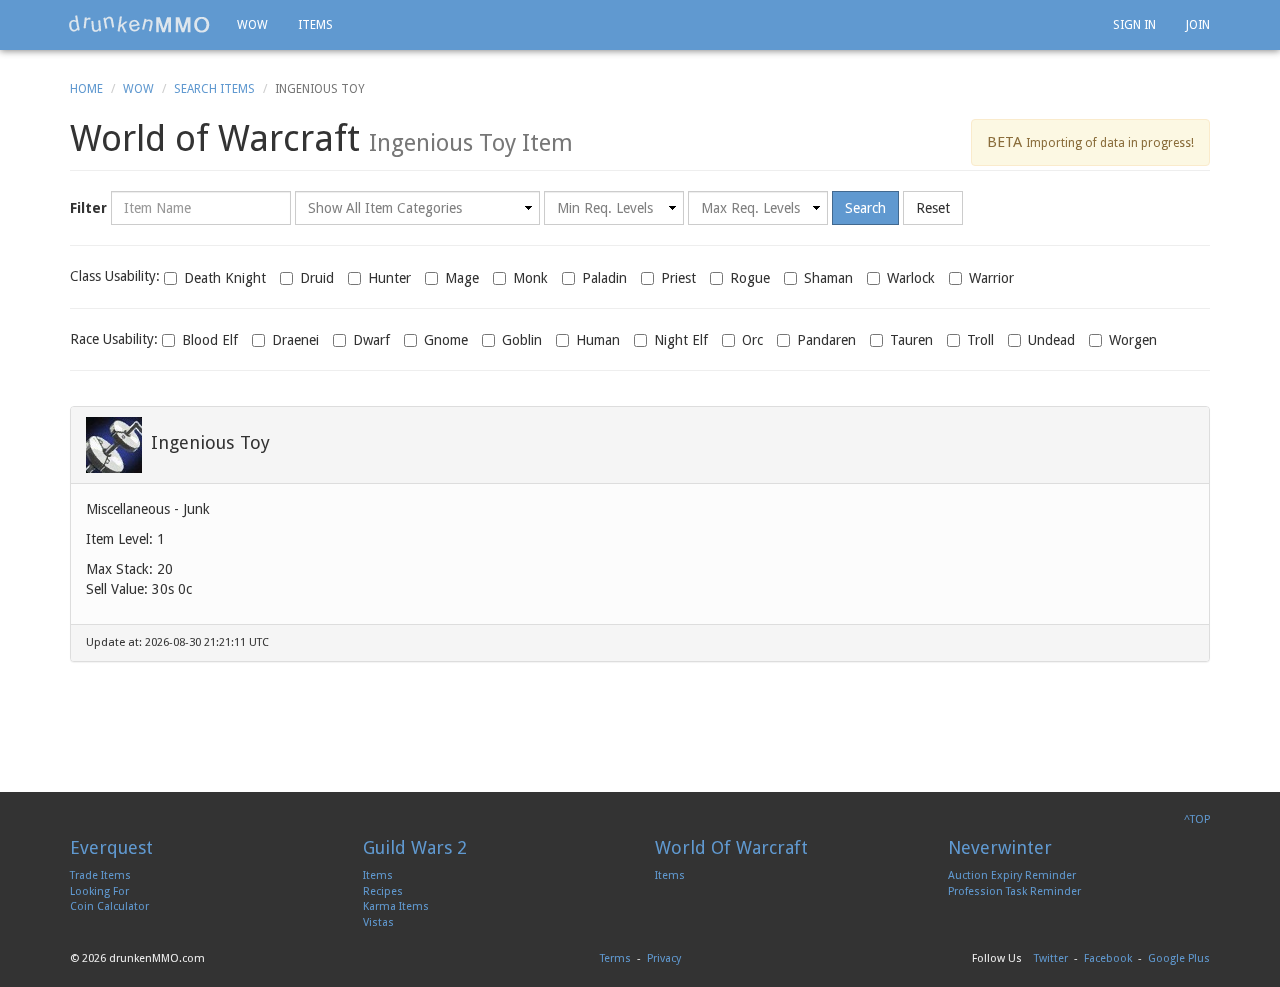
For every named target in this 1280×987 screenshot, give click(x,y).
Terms (615, 958)
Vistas (378, 922)
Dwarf (371, 340)
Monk (530, 278)
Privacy (664, 958)
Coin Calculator (109, 906)
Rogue (750, 278)
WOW (252, 25)
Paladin (604, 278)
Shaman (828, 278)
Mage (462, 278)
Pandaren (826, 340)
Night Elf (681, 340)
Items (315, 25)
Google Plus (1179, 958)
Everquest (111, 847)
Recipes (383, 891)
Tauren (911, 340)
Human (598, 340)
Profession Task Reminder (1014, 891)
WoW (138, 89)
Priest (678, 278)
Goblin (522, 340)
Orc (752, 340)
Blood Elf (210, 340)
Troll (980, 340)
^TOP (1197, 819)
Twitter (1051, 958)
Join (1198, 25)
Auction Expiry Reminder (1012, 875)
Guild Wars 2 (415, 847)
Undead (1051, 340)
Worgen (1133, 340)
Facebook (1108, 958)
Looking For (99, 891)
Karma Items (396, 906)
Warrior (991, 278)
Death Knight (225, 278)
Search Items (214, 89)
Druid (317, 278)
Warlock (911, 278)
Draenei (295, 340)
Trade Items (100, 875)
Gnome (446, 340)
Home (86, 89)
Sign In (1134, 25)
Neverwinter (1000, 847)
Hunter (389, 278)
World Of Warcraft (731, 847)
